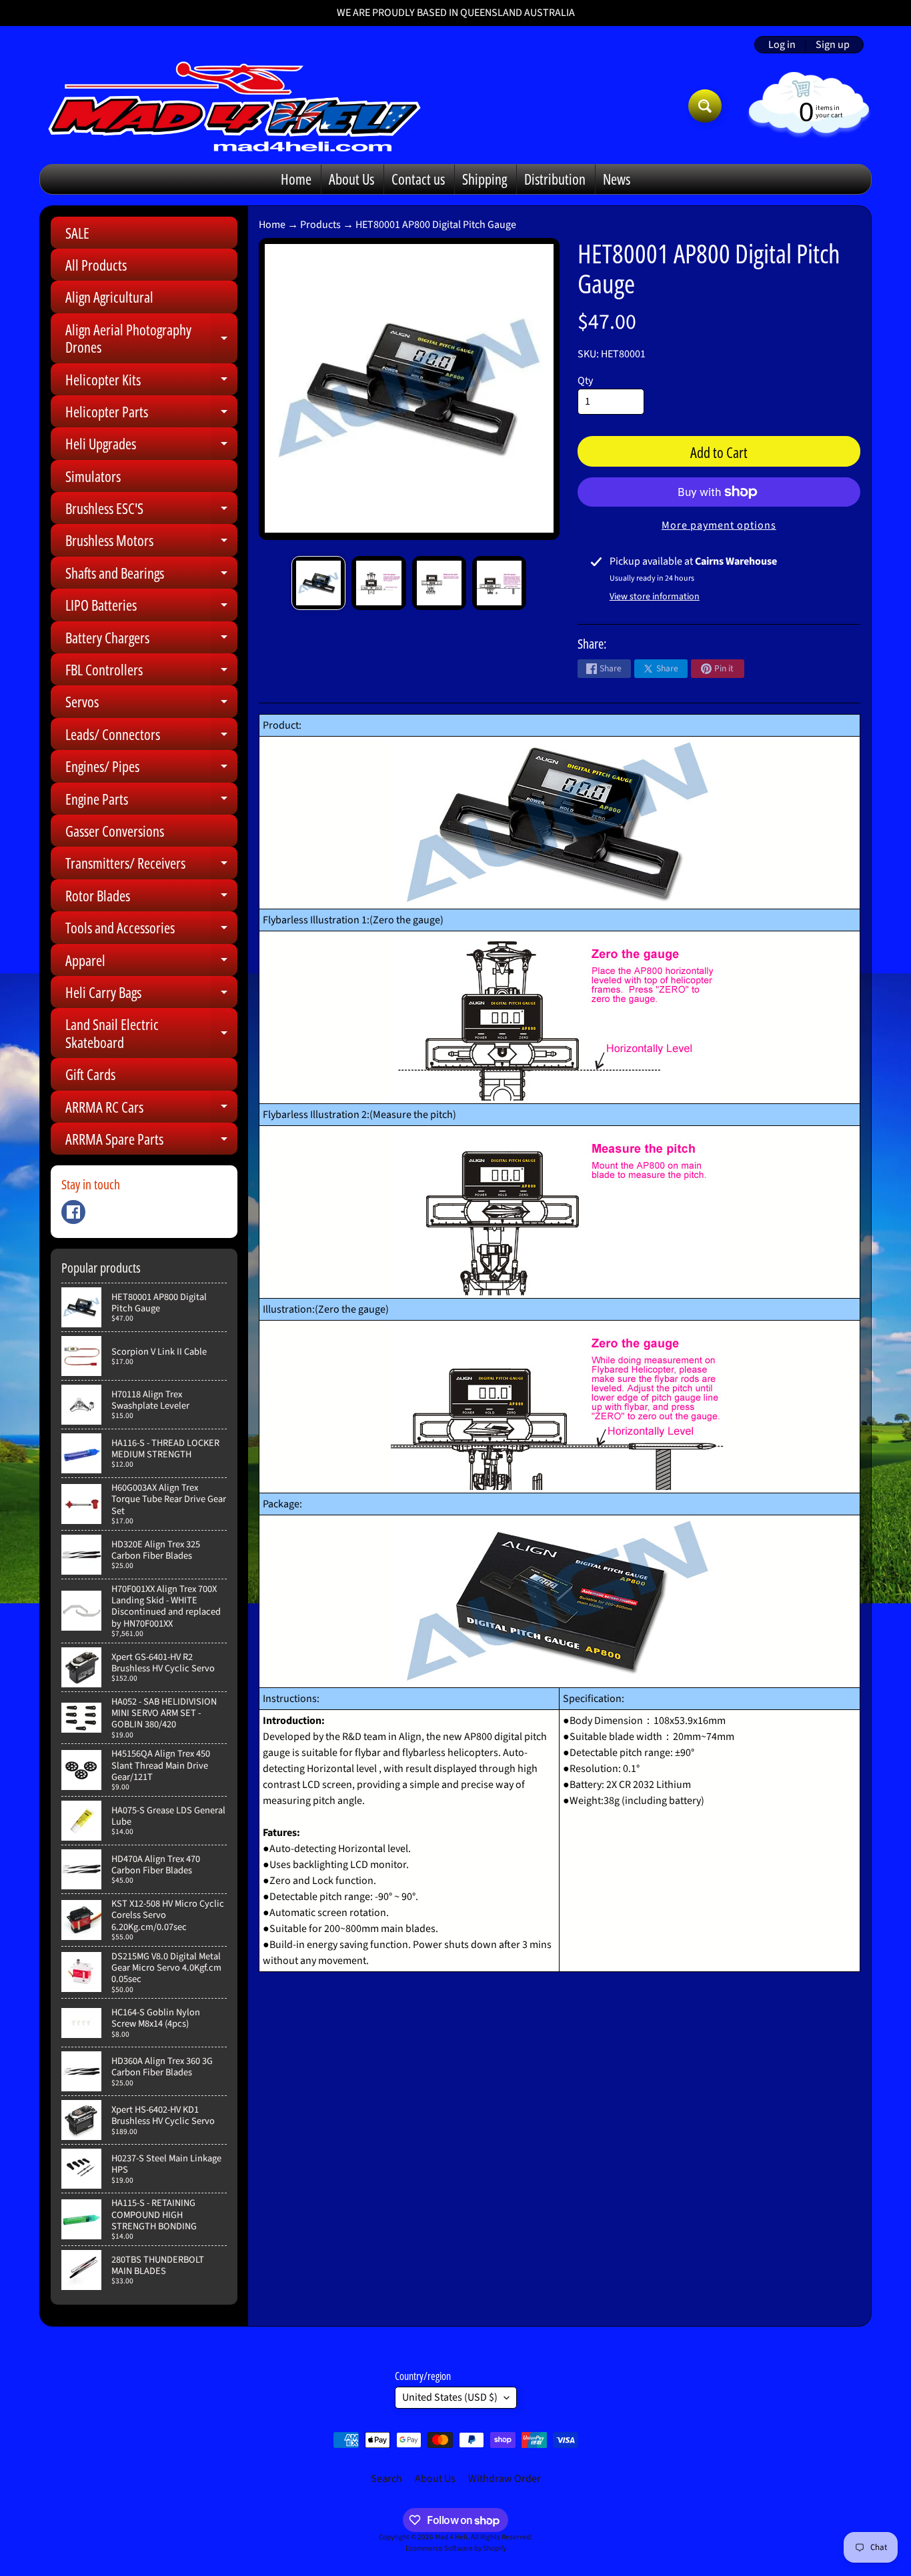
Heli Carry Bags (151, 995)
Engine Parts (151, 802)
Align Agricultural (109, 297)
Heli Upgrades (151, 446)
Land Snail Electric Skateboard (151, 1034)
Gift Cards (90, 1074)
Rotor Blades (151, 898)
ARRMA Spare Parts (151, 1142)
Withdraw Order (505, 2479)
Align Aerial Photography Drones (151, 339)
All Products (96, 265)
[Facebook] (73, 1212)
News (617, 179)
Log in (782, 45)
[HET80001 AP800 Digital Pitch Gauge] (318, 583)
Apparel (151, 963)
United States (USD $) (450, 2397)
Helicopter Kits (151, 382)
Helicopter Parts (151, 414)
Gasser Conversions (115, 831)
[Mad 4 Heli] (234, 106)
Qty (585, 381)
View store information (655, 597)
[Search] (705, 106)
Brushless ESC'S (151, 511)
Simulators (93, 476)
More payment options (719, 525)
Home (296, 179)
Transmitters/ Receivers (151, 866)
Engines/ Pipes (151, 769)
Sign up (833, 45)
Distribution (555, 179)
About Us (351, 179)
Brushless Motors (151, 543)
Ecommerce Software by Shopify (456, 2548)
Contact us (418, 179)
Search (386, 2479)
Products (320, 225)
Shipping (485, 179)
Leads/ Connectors (151, 737)
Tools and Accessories (151, 930)
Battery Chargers (151, 640)
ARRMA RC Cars (151, 1110)
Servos (151, 704)
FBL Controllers (151, 672)
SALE (77, 233)
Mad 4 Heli (451, 2537)
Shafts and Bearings (151, 576)
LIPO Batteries (151, 608)
